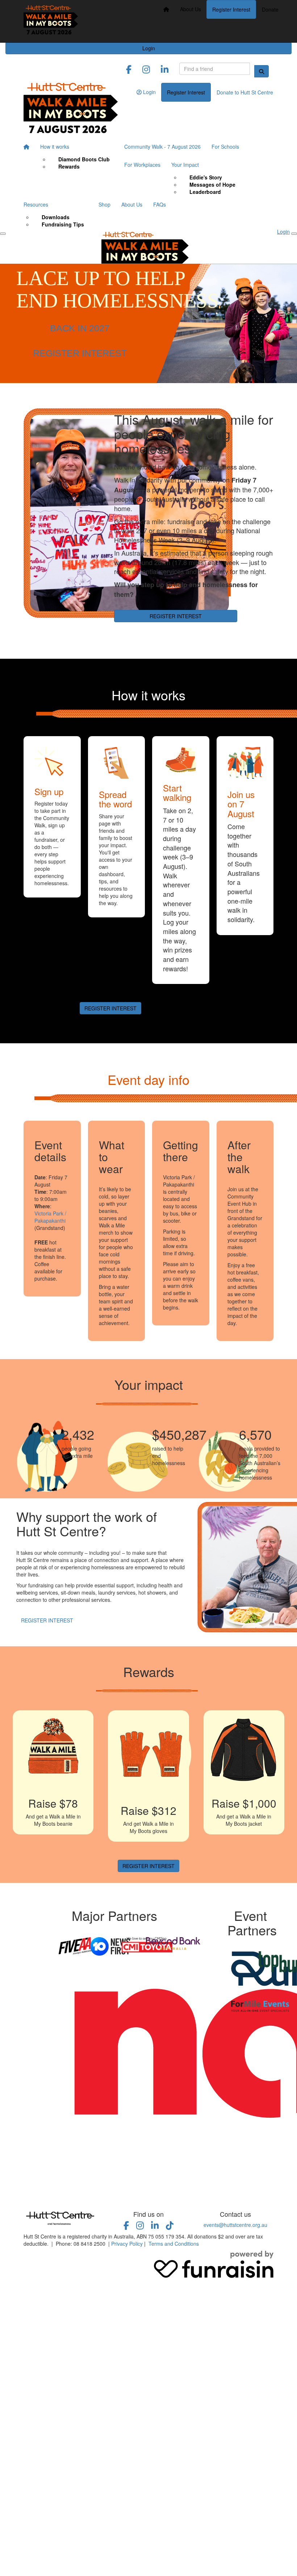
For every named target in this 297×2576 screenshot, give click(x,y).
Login (149, 48)
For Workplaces (142, 165)
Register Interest (231, 9)
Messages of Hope (212, 184)
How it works (55, 147)
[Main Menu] (3, 234)
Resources (36, 204)
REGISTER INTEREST (80, 353)
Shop (104, 204)
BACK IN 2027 (80, 328)
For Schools (225, 147)
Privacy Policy (127, 2244)
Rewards (69, 166)
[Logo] (51, 21)
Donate (270, 9)
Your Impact (185, 165)
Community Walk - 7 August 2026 (162, 147)
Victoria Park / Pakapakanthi (50, 1217)
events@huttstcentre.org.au (235, 2225)
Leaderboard (205, 192)
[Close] (294, 234)
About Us (191, 9)
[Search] (262, 71)
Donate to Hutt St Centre (245, 92)
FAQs (160, 204)
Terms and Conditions (174, 2244)
